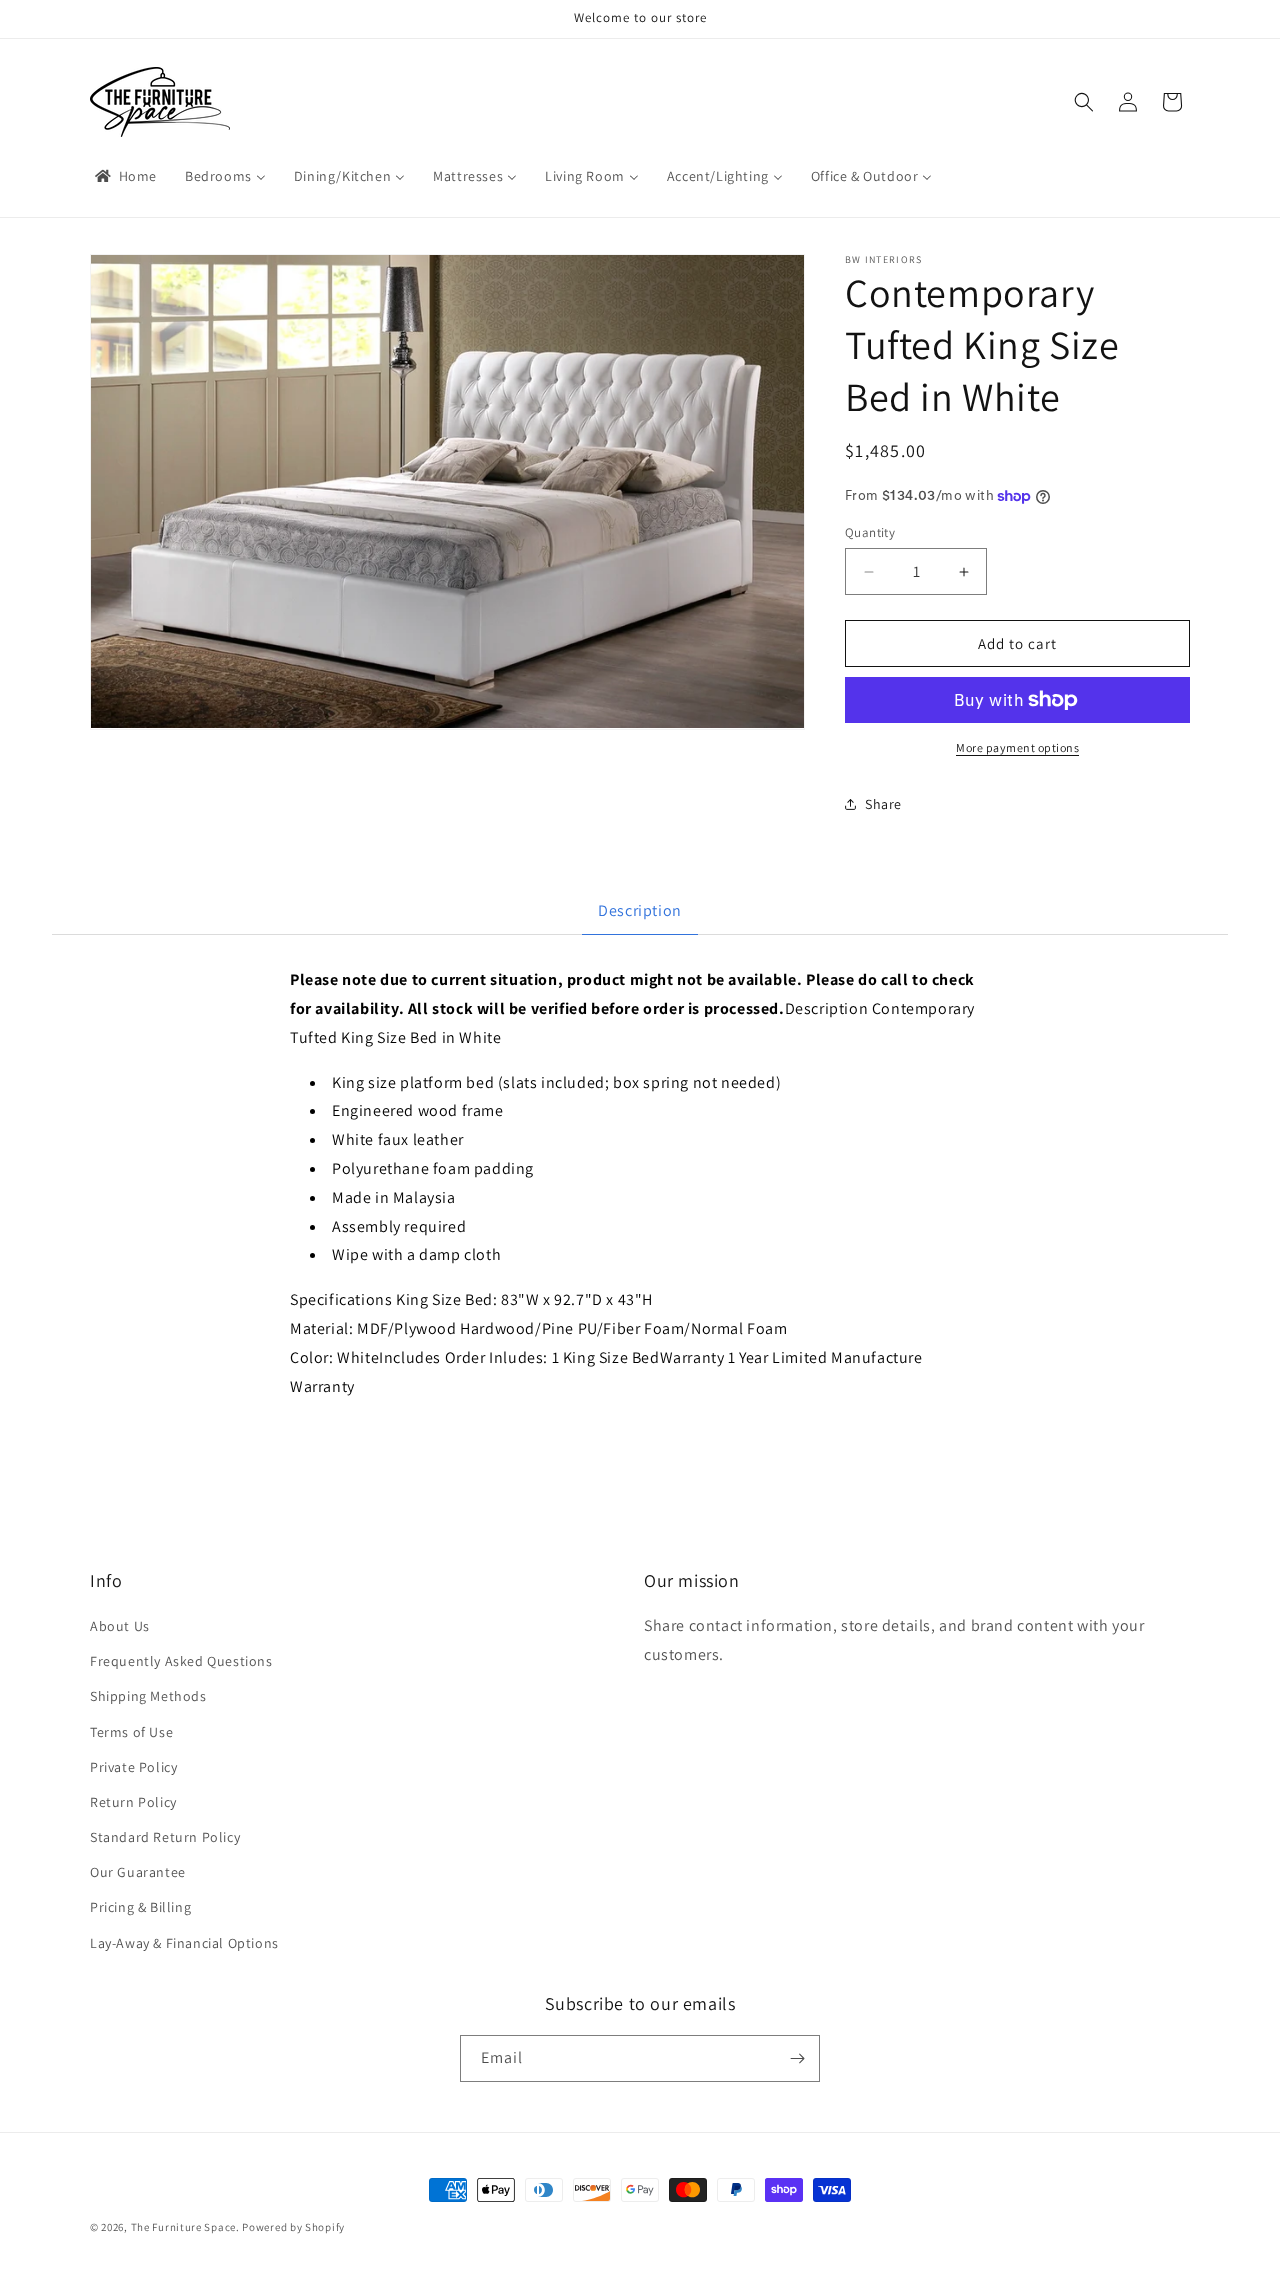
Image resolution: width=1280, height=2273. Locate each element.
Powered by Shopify (293, 2227)
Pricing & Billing (140, 1908)
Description (640, 910)
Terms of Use (131, 1732)
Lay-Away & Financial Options (184, 1943)
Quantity (870, 532)
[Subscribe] (797, 2058)
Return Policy (133, 1803)
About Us (120, 1627)
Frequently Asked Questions (181, 1662)
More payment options (1017, 747)
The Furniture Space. (185, 2227)
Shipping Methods (148, 1697)
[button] (1084, 102)
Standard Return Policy (165, 1838)
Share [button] (883, 804)
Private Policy (133, 1767)
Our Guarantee (138, 1873)
